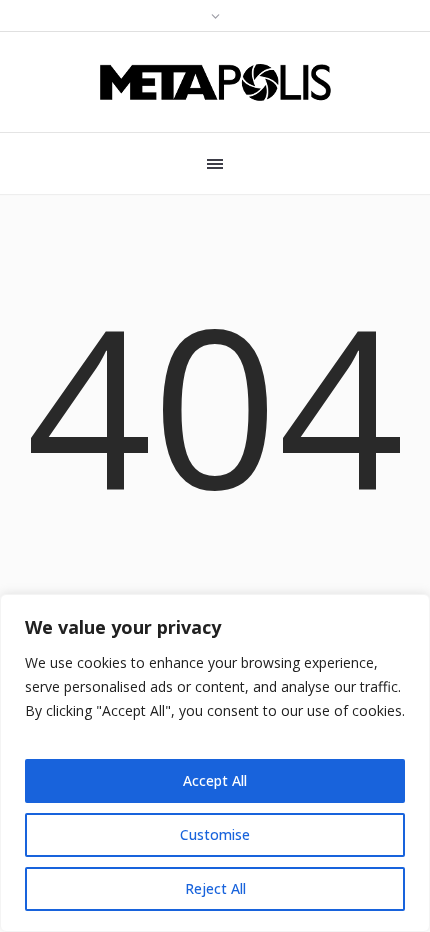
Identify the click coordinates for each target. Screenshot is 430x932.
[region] (215, 763)
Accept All (215, 780)
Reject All (215, 888)
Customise (215, 834)
